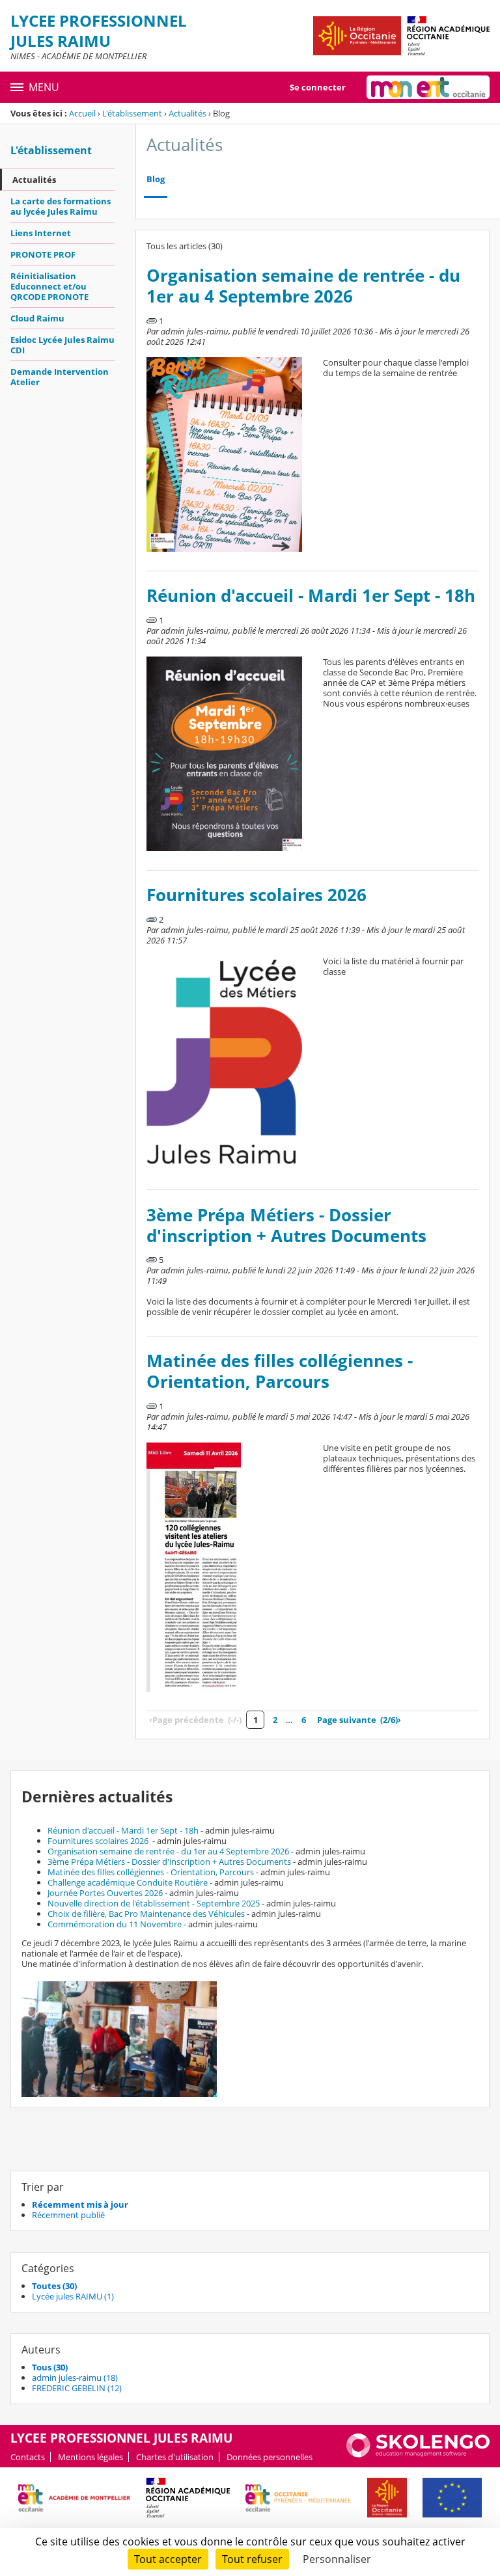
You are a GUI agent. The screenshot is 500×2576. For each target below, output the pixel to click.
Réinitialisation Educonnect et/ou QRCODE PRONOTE (49, 286)
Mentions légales (90, 2457)
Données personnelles (270, 2457)
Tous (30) (50, 2367)
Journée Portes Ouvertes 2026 (105, 1893)
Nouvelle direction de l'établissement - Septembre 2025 (154, 1903)
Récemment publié (68, 2215)
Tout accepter (168, 2559)
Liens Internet (41, 233)
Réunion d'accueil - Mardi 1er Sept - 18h (311, 596)
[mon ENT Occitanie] (428, 87)
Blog (156, 179)
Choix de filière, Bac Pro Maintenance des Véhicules (146, 1914)
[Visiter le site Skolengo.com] (418, 2454)
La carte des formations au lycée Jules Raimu (61, 206)
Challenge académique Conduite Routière (128, 1882)
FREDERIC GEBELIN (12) (77, 2388)
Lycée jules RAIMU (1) (73, 2296)
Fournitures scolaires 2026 (257, 895)
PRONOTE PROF (43, 254)
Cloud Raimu (37, 318)
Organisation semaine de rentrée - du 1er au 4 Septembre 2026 (303, 286)
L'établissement (132, 113)
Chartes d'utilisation (175, 2457)
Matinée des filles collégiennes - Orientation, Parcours (280, 1371)
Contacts (28, 2457)
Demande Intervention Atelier (60, 377)
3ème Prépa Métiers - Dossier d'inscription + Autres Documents (286, 1226)
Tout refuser (252, 2559)
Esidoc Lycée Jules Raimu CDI (62, 345)
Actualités (187, 113)
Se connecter (318, 87)
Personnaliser (337, 2559)
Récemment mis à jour (80, 2204)
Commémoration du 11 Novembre (115, 1924)
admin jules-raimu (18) (75, 2378)
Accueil (82, 113)
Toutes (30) (54, 2286)
